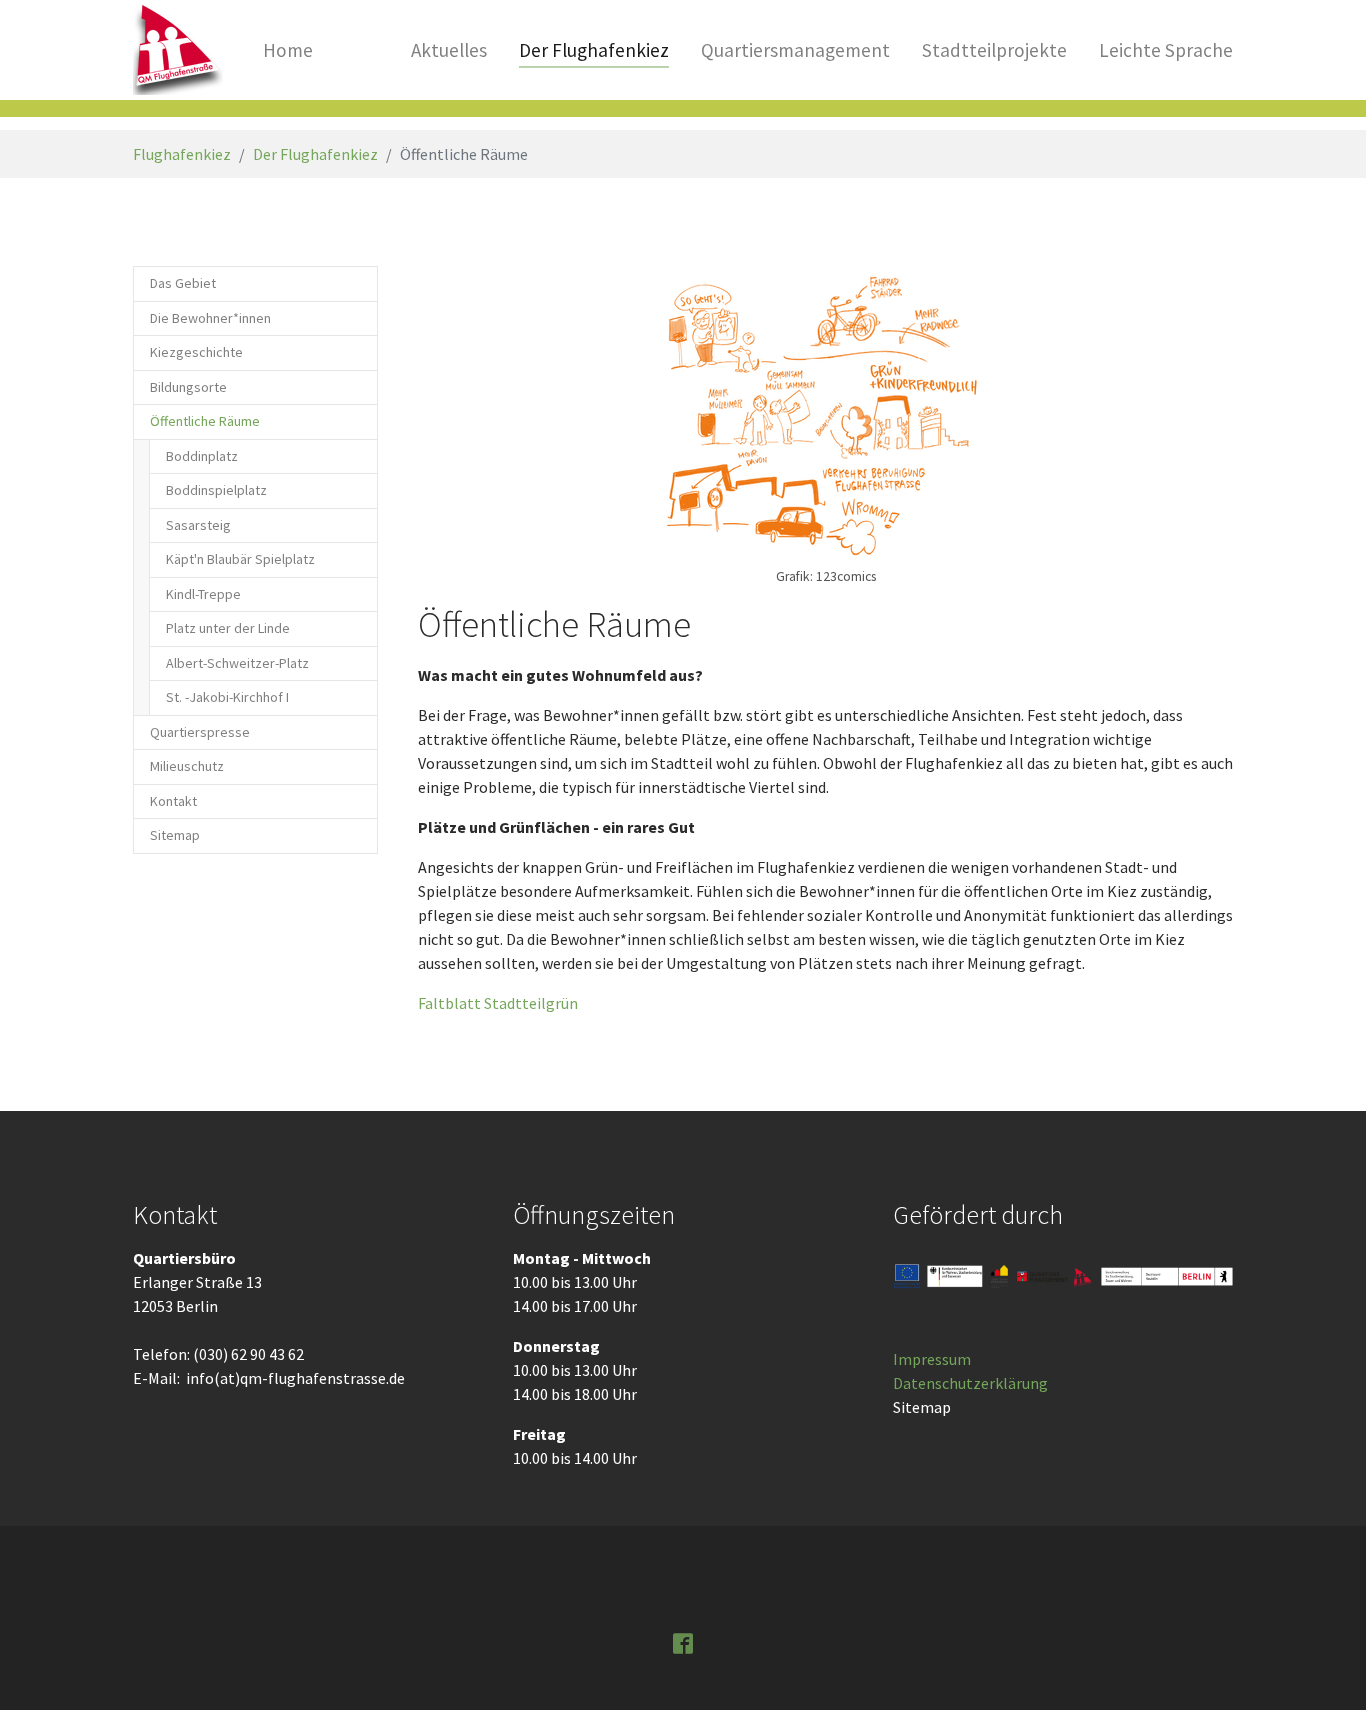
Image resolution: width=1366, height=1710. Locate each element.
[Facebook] (683, 1642)
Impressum (932, 1359)
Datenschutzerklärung (970, 1383)
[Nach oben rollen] (1322, 1666)
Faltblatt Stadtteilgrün (498, 1003)
